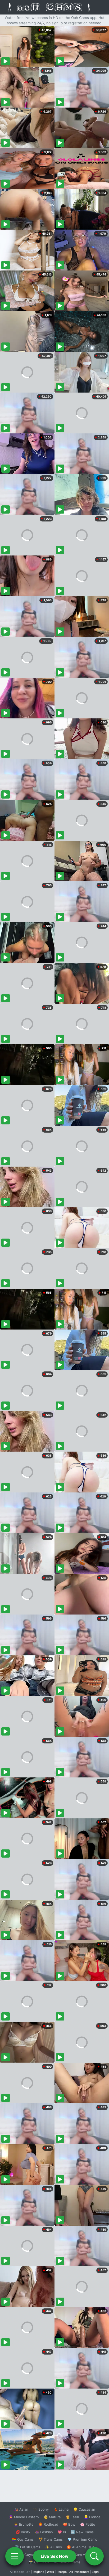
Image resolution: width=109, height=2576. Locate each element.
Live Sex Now (55, 2556)
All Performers (79, 2572)
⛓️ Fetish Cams (28, 2547)
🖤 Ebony (41, 2509)
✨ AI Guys (24, 2555)
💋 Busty (23, 2532)
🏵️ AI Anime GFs (80, 2547)
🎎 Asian (21, 2509)
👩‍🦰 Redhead (48, 2524)
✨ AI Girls (53, 2547)
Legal (96, 2572)
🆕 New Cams (82, 2532)
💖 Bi (62, 2532)
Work (50, 2572)
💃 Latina (61, 2509)
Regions (38, 2572)
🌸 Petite (88, 2524)
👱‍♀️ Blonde (92, 2517)
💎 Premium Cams (82, 2539)
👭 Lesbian (44, 2532)
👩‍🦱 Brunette (24, 2524)
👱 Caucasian (84, 2509)
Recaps (62, 2572)
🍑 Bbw (69, 2524)
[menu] (15, 2556)
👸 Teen (72, 2517)
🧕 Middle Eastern (24, 2517)
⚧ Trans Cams (51, 2539)
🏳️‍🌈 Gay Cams (23, 2539)
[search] (94, 2556)
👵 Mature (52, 2517)
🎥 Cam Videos (82, 2555)
